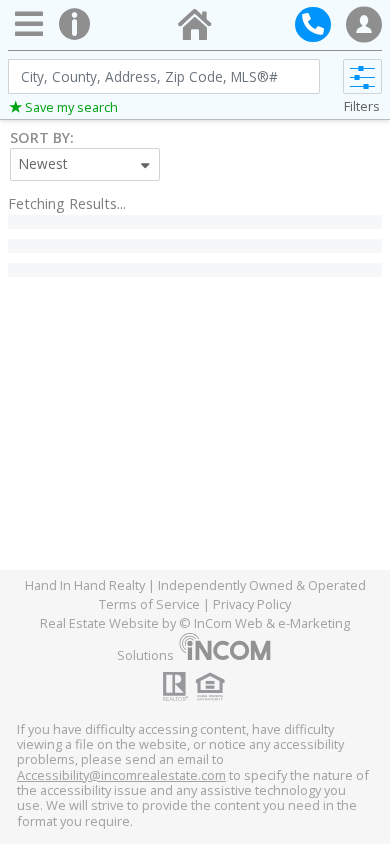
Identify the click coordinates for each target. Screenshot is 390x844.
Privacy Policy (252, 604)
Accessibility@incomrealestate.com (121, 775)
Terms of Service (149, 604)
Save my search (71, 107)
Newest (43, 163)
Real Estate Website (99, 623)
